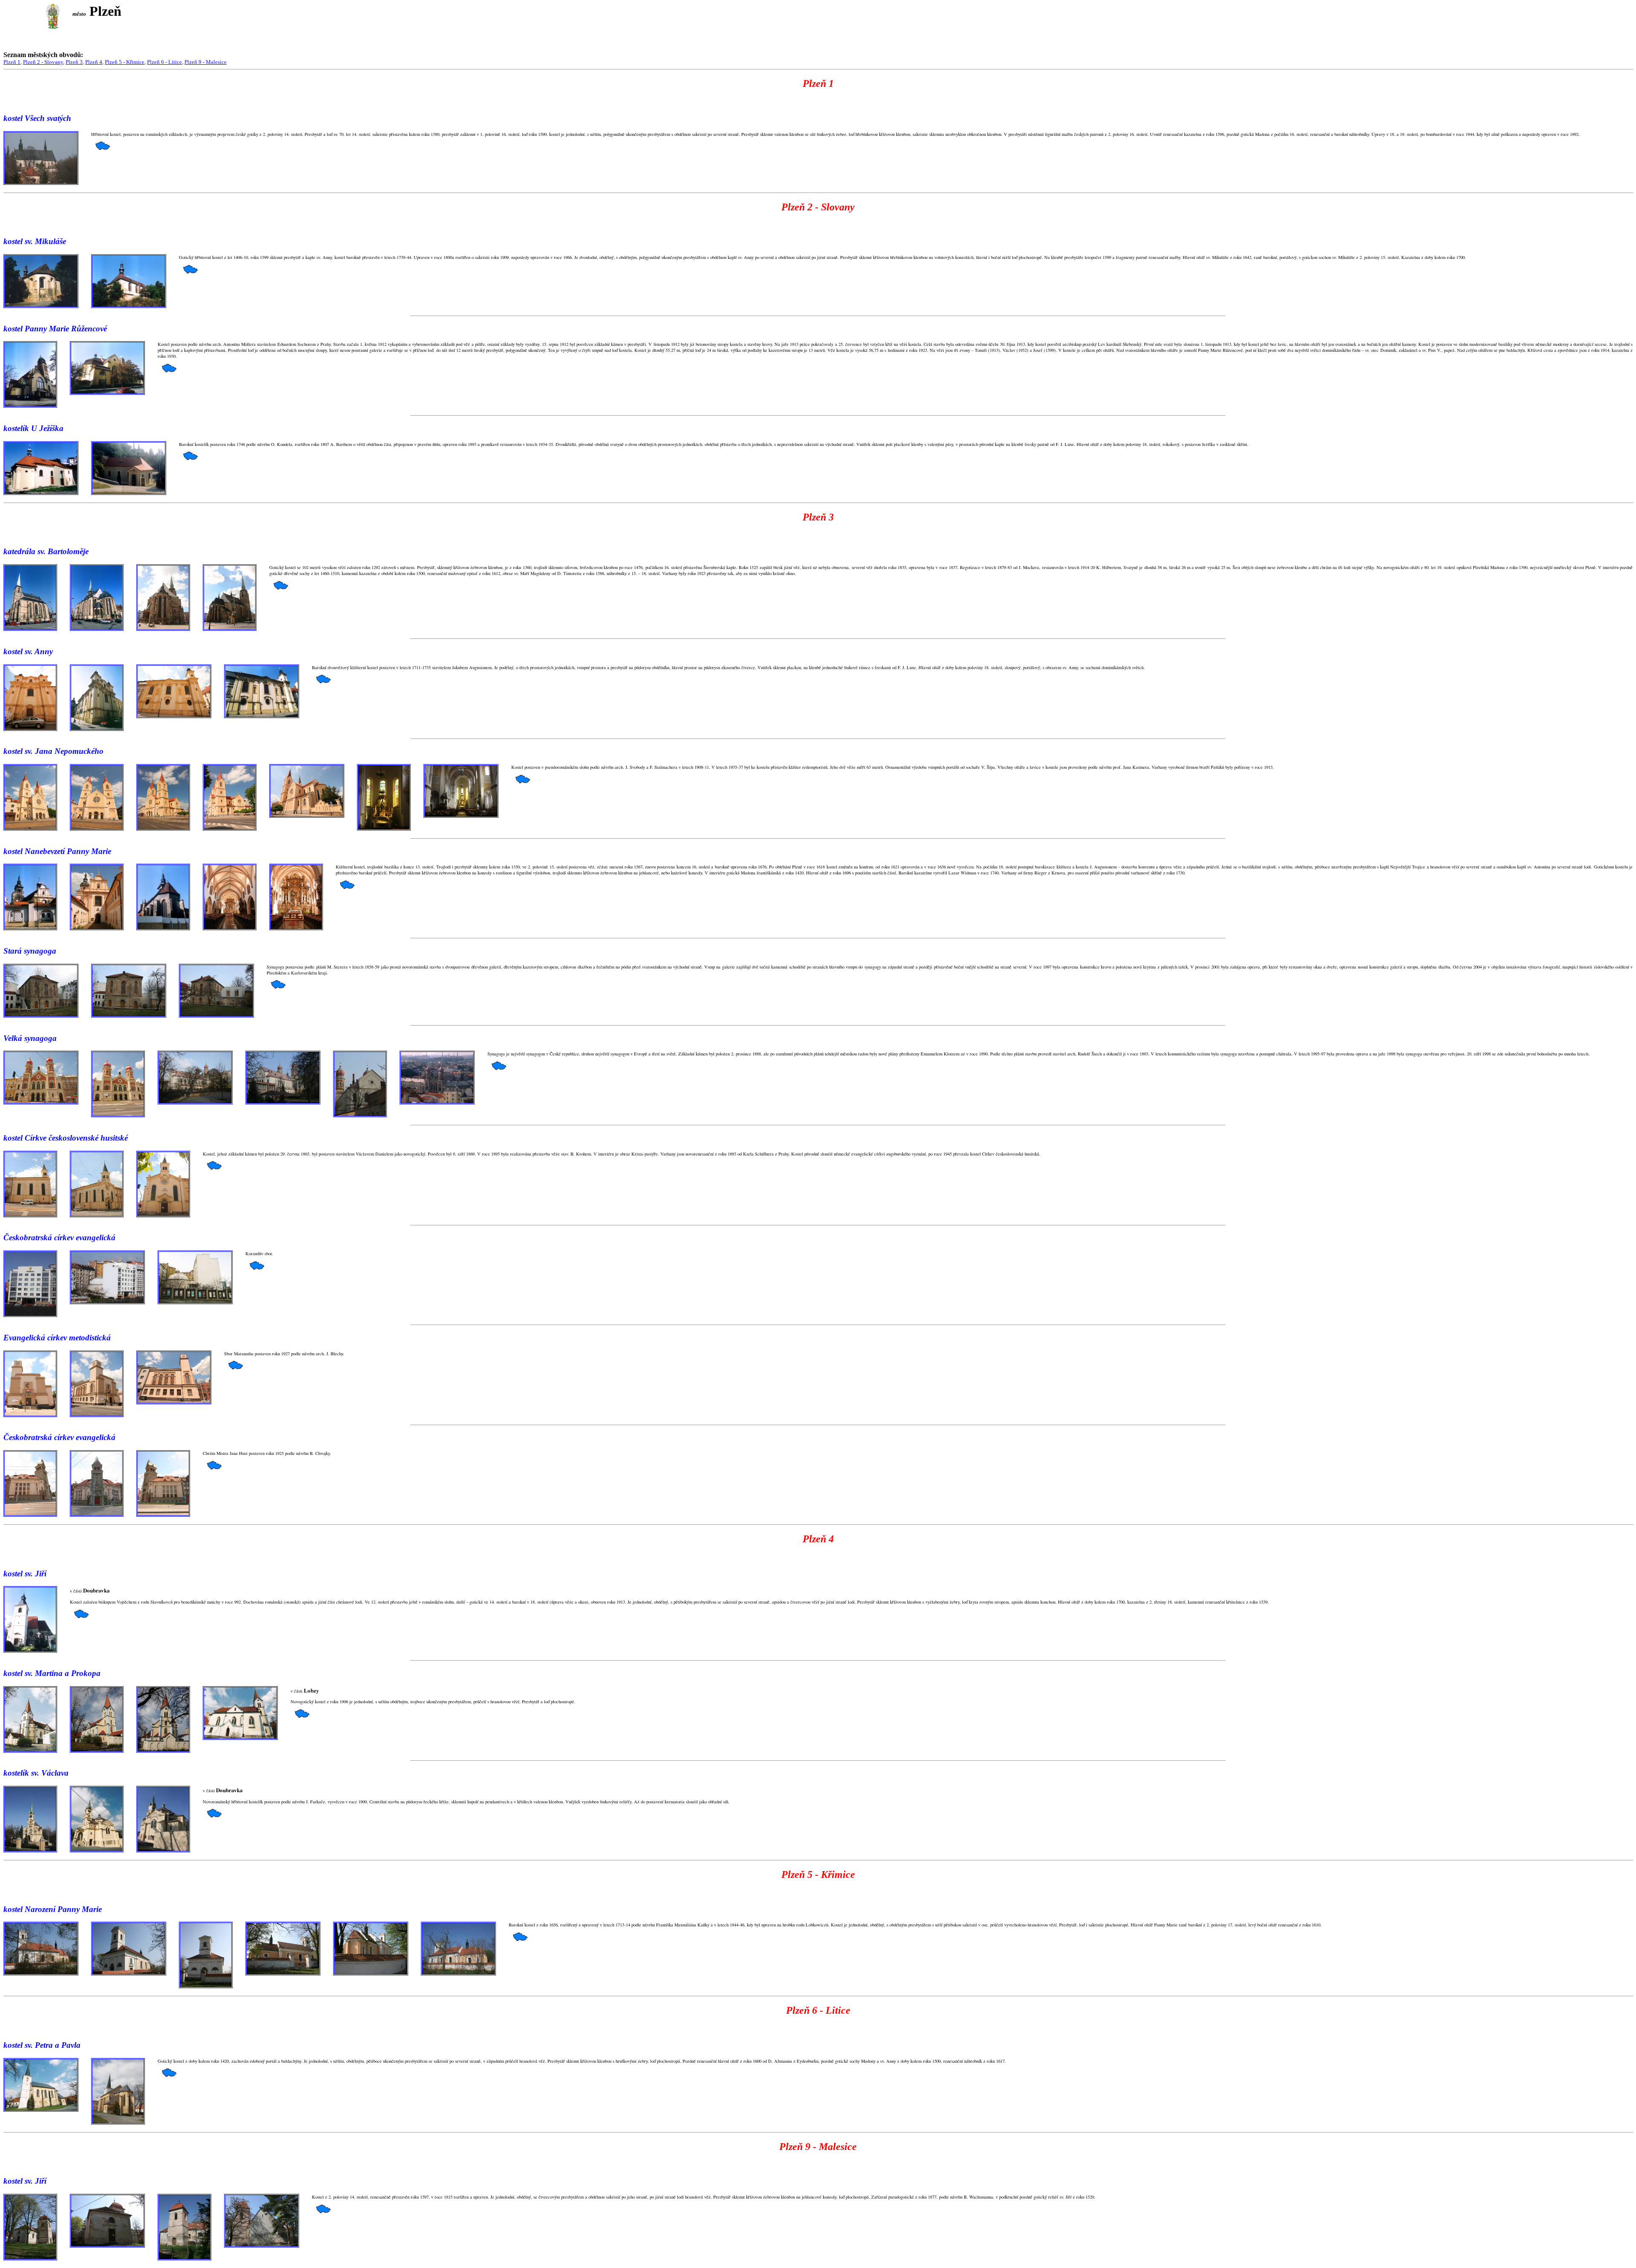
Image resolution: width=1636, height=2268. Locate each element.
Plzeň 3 (74, 62)
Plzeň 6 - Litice (164, 62)
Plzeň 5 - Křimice (125, 62)
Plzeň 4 (94, 62)
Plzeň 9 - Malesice (206, 62)
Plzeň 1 (12, 62)
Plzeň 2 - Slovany (43, 62)
